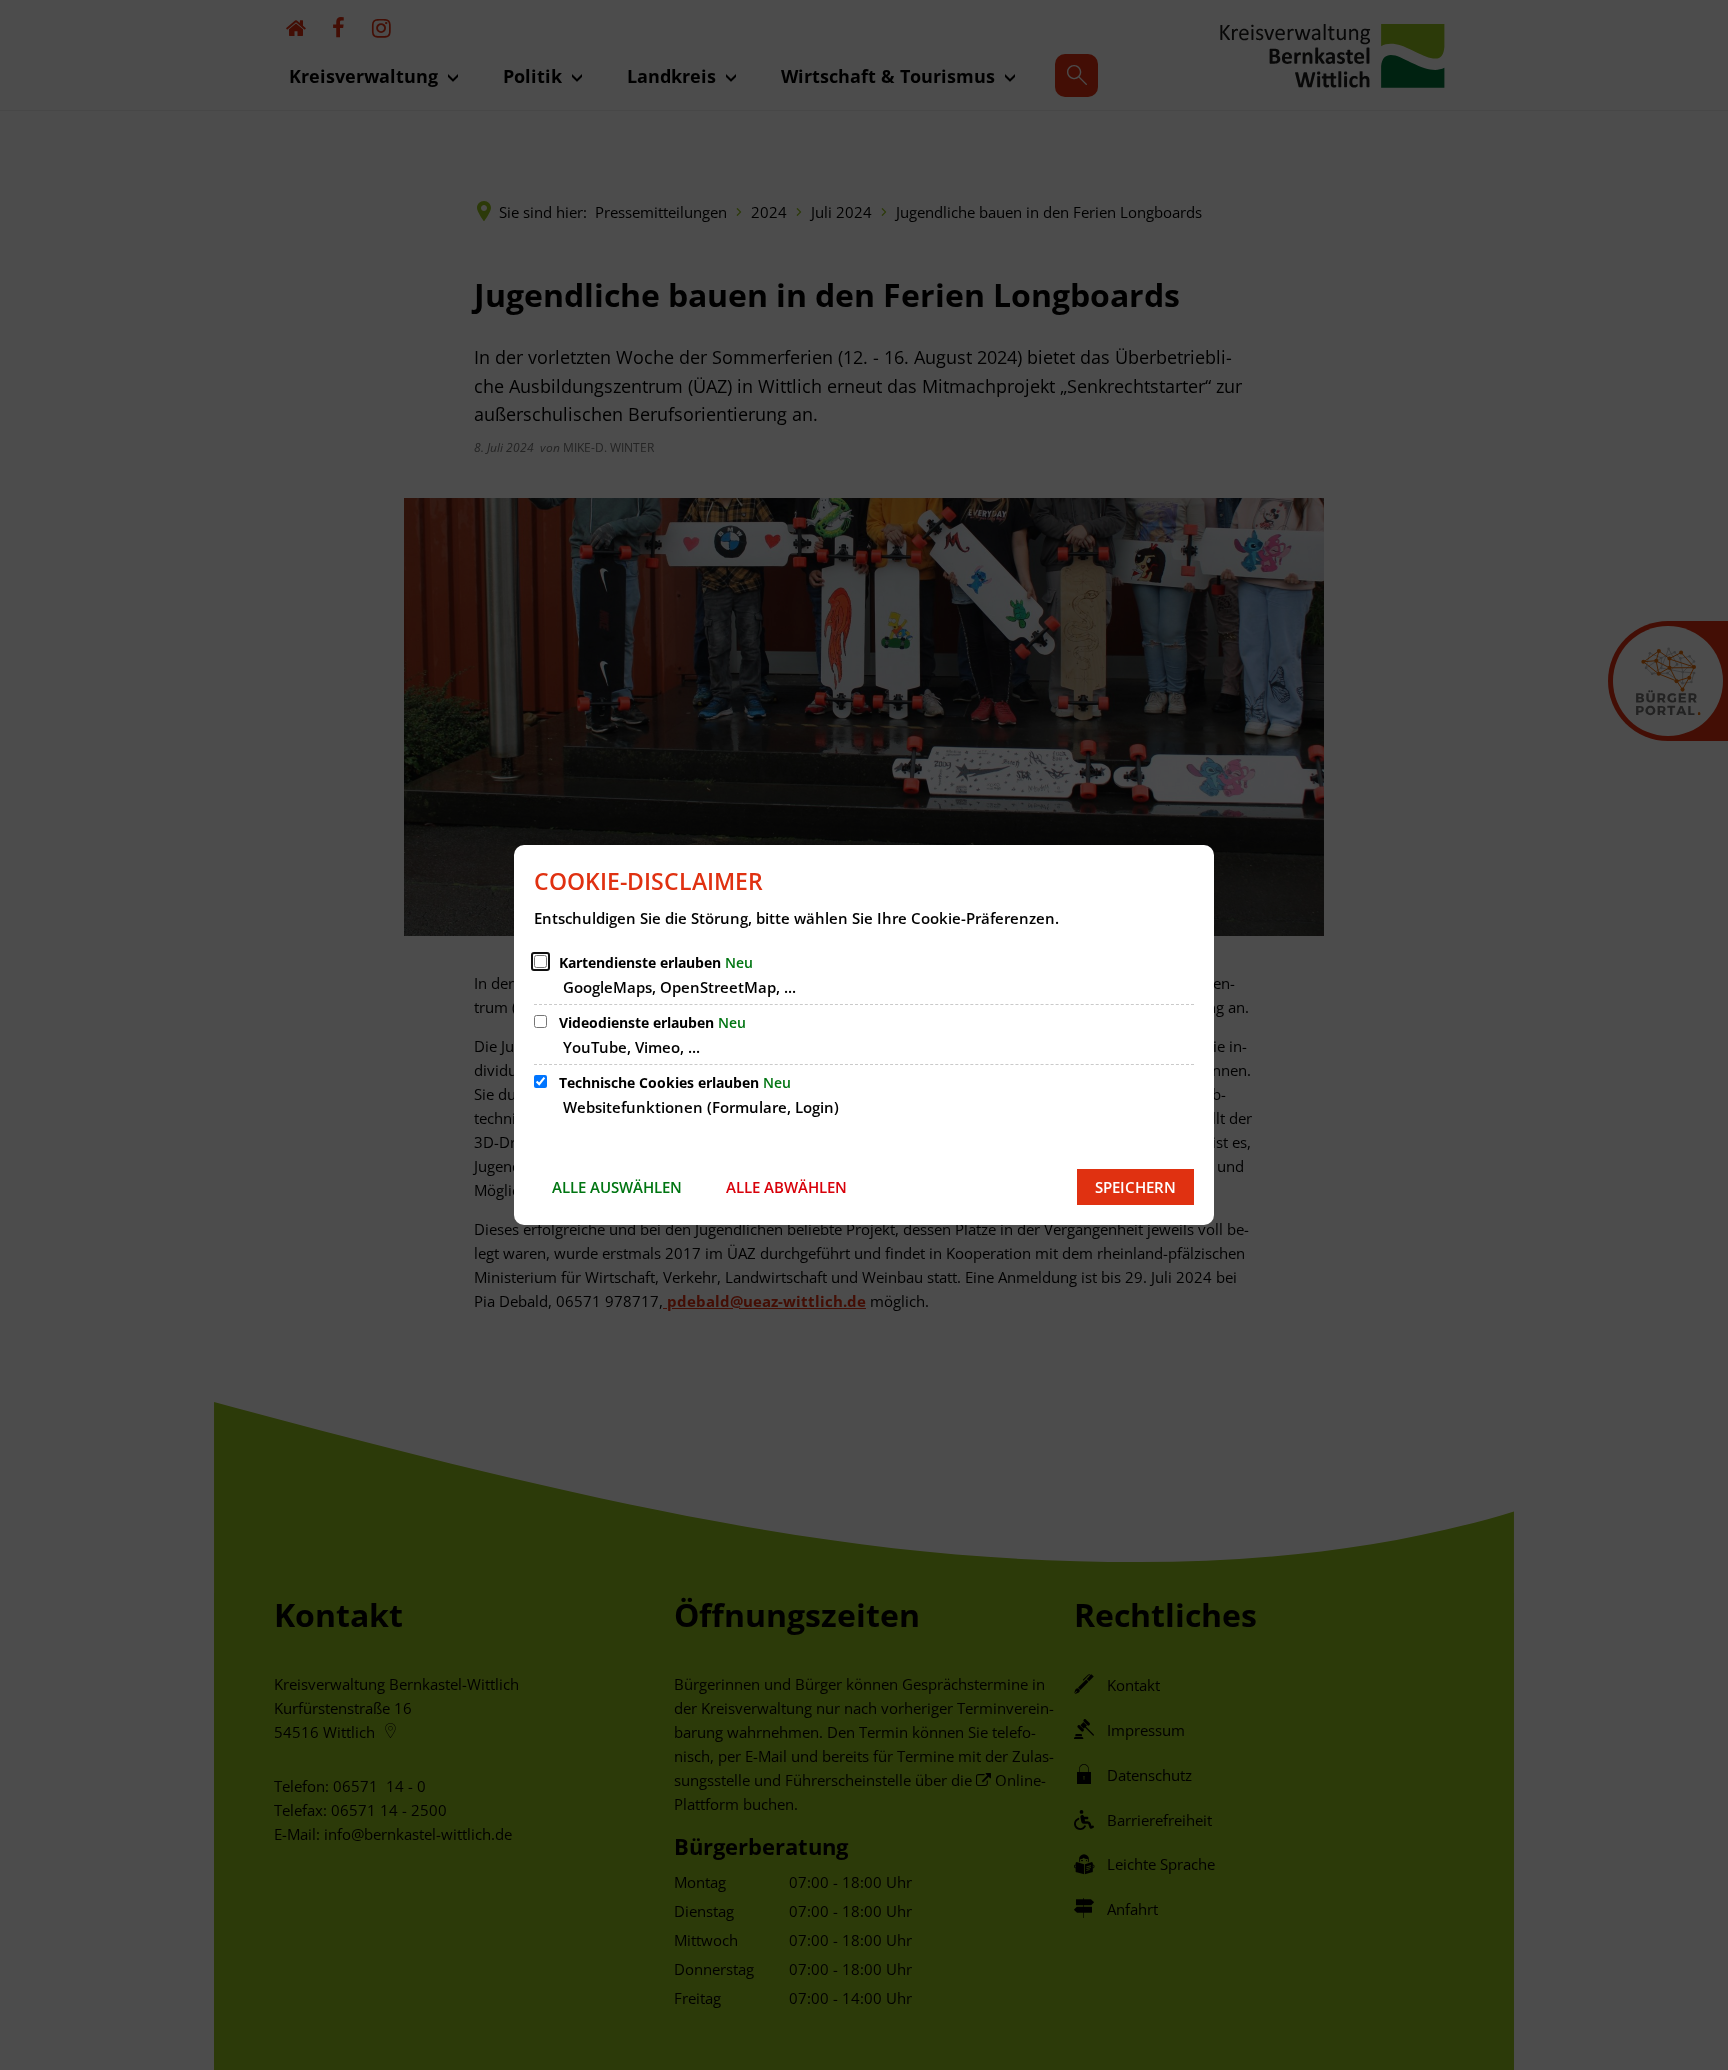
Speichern (1135, 1187)
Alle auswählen (617, 1187)
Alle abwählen (786, 1187)
